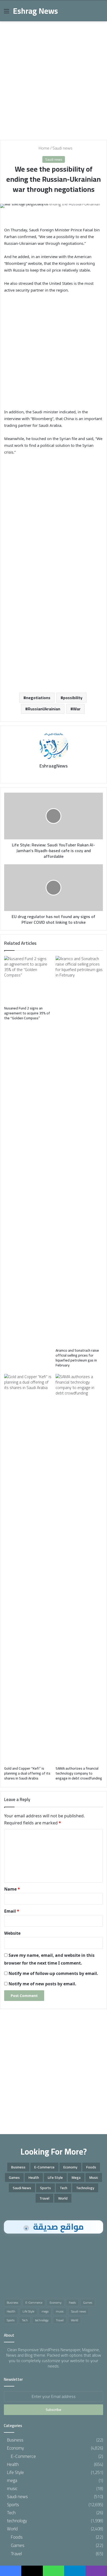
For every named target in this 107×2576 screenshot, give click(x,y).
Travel (44, 2198)
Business (18, 2167)
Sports (45, 2188)
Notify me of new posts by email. (42, 1984)
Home (44, 148)
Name (12, 1889)
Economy (70, 2167)
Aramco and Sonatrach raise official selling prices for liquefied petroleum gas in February (77, 1358)
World (63, 2198)
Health (34, 2177)
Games (14, 2177)
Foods (91, 2167)
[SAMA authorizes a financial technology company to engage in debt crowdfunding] (79, 1569)
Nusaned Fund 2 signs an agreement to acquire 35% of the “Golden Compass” (27, 1013)
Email (12, 1911)
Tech (63, 2188)
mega (76, 2177)
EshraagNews (53, 766)
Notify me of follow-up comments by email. (53, 1973)
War (77, 709)
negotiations (38, 698)
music (94, 2177)
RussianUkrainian (44, 709)
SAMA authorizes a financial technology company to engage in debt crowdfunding (79, 1773)
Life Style (55, 2177)
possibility (73, 698)
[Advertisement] (53, 79)
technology (85, 2188)
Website (12, 1933)
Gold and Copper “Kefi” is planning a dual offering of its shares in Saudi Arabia (27, 1773)
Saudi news (62, 148)
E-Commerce (44, 2167)
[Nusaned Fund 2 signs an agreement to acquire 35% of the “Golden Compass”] (28, 980)
